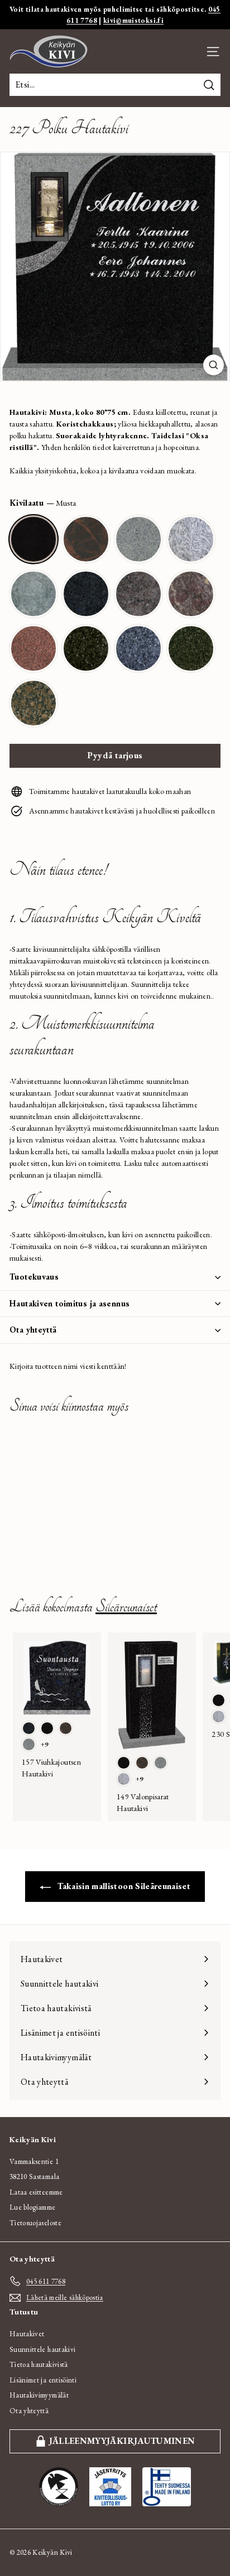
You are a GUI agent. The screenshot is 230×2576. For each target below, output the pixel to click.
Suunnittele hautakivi (42, 2349)
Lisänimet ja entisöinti (43, 2380)
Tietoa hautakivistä (39, 2364)
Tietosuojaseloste (35, 2223)
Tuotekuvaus (34, 1277)
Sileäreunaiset (126, 1607)
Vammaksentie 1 (34, 2161)
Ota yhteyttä (33, 1330)
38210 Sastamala (34, 2176)
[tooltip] (33, 539)
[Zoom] (214, 365)
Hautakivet (27, 2334)
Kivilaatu (43, 503)
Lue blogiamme (33, 2207)
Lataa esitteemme (36, 2192)
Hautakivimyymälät (39, 2395)
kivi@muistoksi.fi (133, 20)
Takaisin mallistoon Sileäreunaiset (123, 1886)
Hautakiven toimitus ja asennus (70, 1303)
